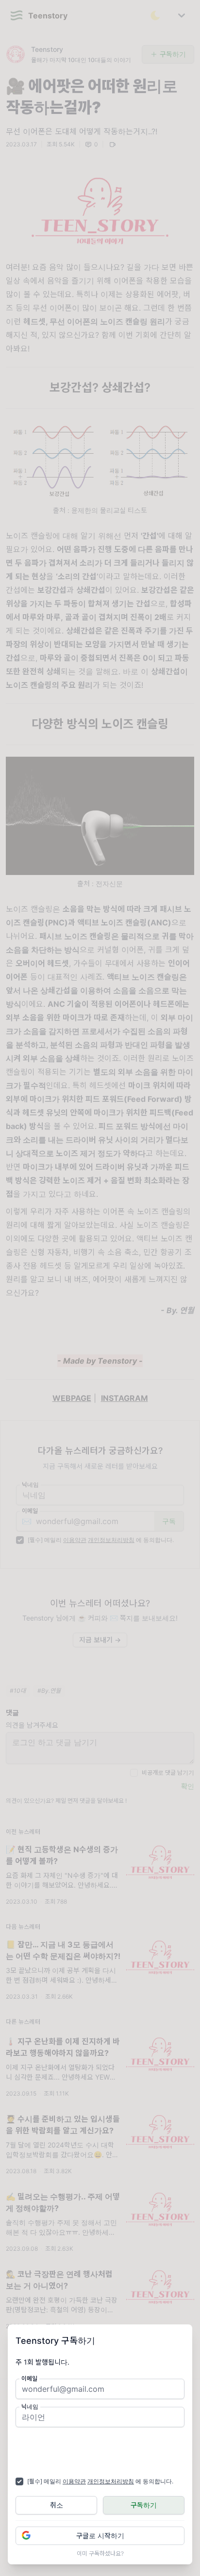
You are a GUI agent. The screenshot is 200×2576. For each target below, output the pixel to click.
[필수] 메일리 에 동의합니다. (100, 2481)
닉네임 (30, 2407)
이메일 (29, 2378)
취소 (57, 2505)
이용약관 (74, 2481)
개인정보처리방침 (111, 2481)
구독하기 (144, 2505)
